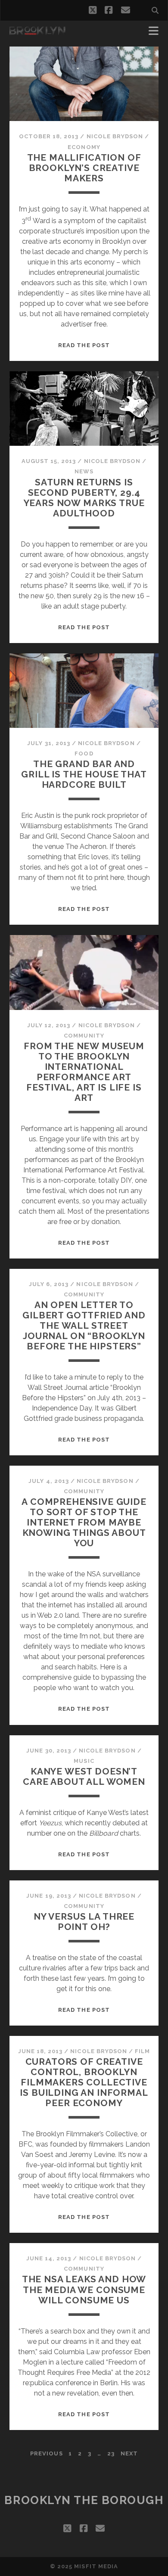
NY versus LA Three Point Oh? (84, 1922)
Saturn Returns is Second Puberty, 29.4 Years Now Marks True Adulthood (84, 498)
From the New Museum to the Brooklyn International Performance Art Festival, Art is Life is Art (84, 1072)
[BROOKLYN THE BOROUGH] (37, 31)
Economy (84, 147)
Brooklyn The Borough (84, 2500)
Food (84, 754)
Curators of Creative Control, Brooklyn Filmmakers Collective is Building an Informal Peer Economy (84, 2082)
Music (84, 1761)
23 (111, 2453)
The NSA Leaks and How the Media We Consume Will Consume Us (84, 2289)
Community (84, 1036)
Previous (46, 2453)
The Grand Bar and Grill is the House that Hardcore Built (84, 774)
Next (129, 2453)
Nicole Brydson (115, 136)
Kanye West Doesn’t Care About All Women (84, 1776)
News (84, 471)
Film (142, 2051)
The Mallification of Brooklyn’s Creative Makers (84, 168)
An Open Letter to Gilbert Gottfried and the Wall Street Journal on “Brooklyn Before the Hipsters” (84, 1325)
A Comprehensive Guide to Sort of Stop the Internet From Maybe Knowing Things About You (84, 1522)
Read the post (84, 345)
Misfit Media (96, 2566)
